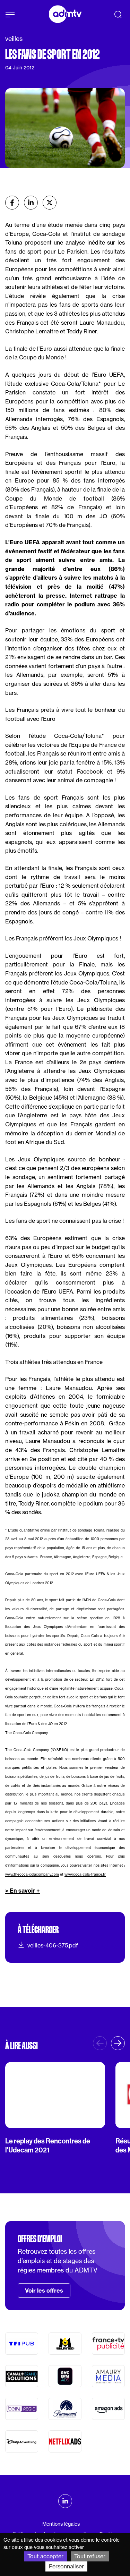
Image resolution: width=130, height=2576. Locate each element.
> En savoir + (23, 1891)
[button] (118, 2043)
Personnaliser (66, 2566)
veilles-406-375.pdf (53, 1945)
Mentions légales (61, 2524)
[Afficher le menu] (10, 15)
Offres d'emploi (40, 2239)
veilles (14, 39)
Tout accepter (45, 2556)
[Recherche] (118, 14)
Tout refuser (90, 2556)
